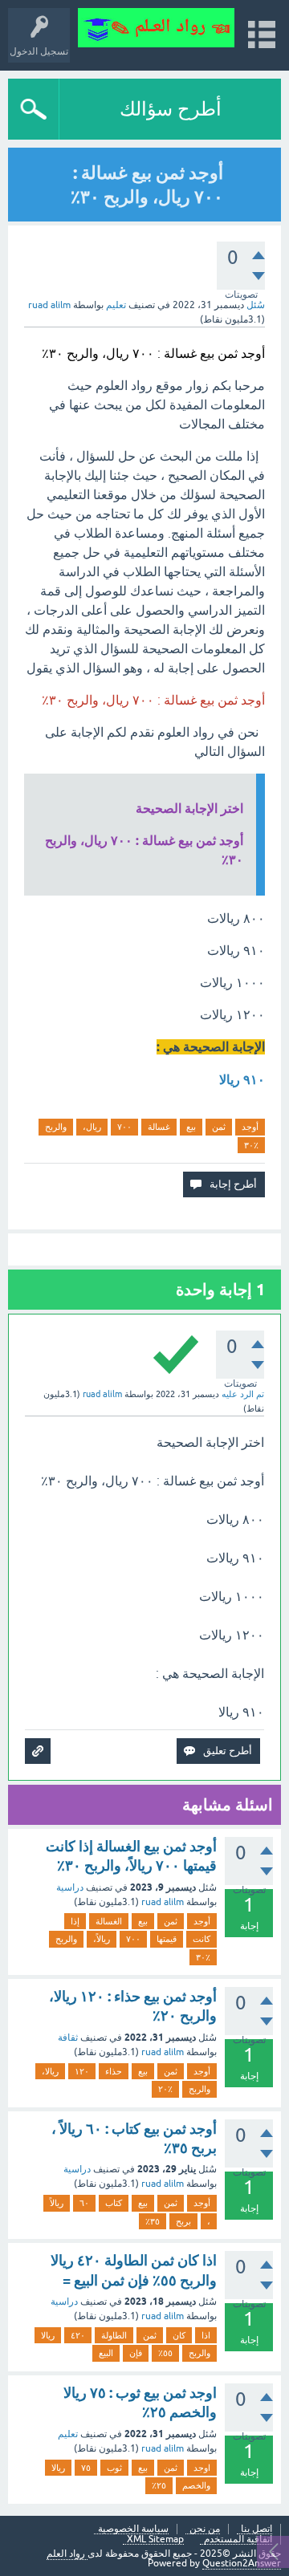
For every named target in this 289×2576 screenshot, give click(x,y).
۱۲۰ (82, 2071)
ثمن (219, 1127)
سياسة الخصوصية (133, 2529)
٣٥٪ (153, 2221)
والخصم (196, 2485)
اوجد (202, 2468)
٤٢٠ (78, 2335)
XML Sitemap (155, 2539)
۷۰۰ (124, 1127)
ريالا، (50, 2071)
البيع (106, 2353)
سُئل (256, 305)
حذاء (114, 2071)
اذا (206, 2335)
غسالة (159, 1127)
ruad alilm (163, 1902)
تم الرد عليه (243, 1394)
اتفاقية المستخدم (238, 2539)
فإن (136, 2353)
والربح (56, 1127)
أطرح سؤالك (171, 109)
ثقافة (68, 2038)
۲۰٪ (165, 2089)
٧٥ (86, 2468)
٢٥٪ (159, 2485)
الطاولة (114, 2335)
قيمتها (167, 1939)
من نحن (205, 2529)
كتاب (114, 2203)
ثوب (114, 2468)
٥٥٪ (165, 2353)
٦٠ (84, 2203)
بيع (191, 1127)
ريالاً (57, 2203)
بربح (183, 2221)
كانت (201, 1939)
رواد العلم (67, 2554)
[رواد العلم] (156, 28)
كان (179, 2335)
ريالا (48, 2335)
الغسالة (109, 1921)
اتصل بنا (256, 2529)
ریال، (92, 1127)
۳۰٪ (251, 1145)
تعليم (116, 305)
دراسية (70, 1887)
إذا (75, 1921)
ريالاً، (102, 1939)
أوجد (250, 1127)
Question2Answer (242, 2563)
